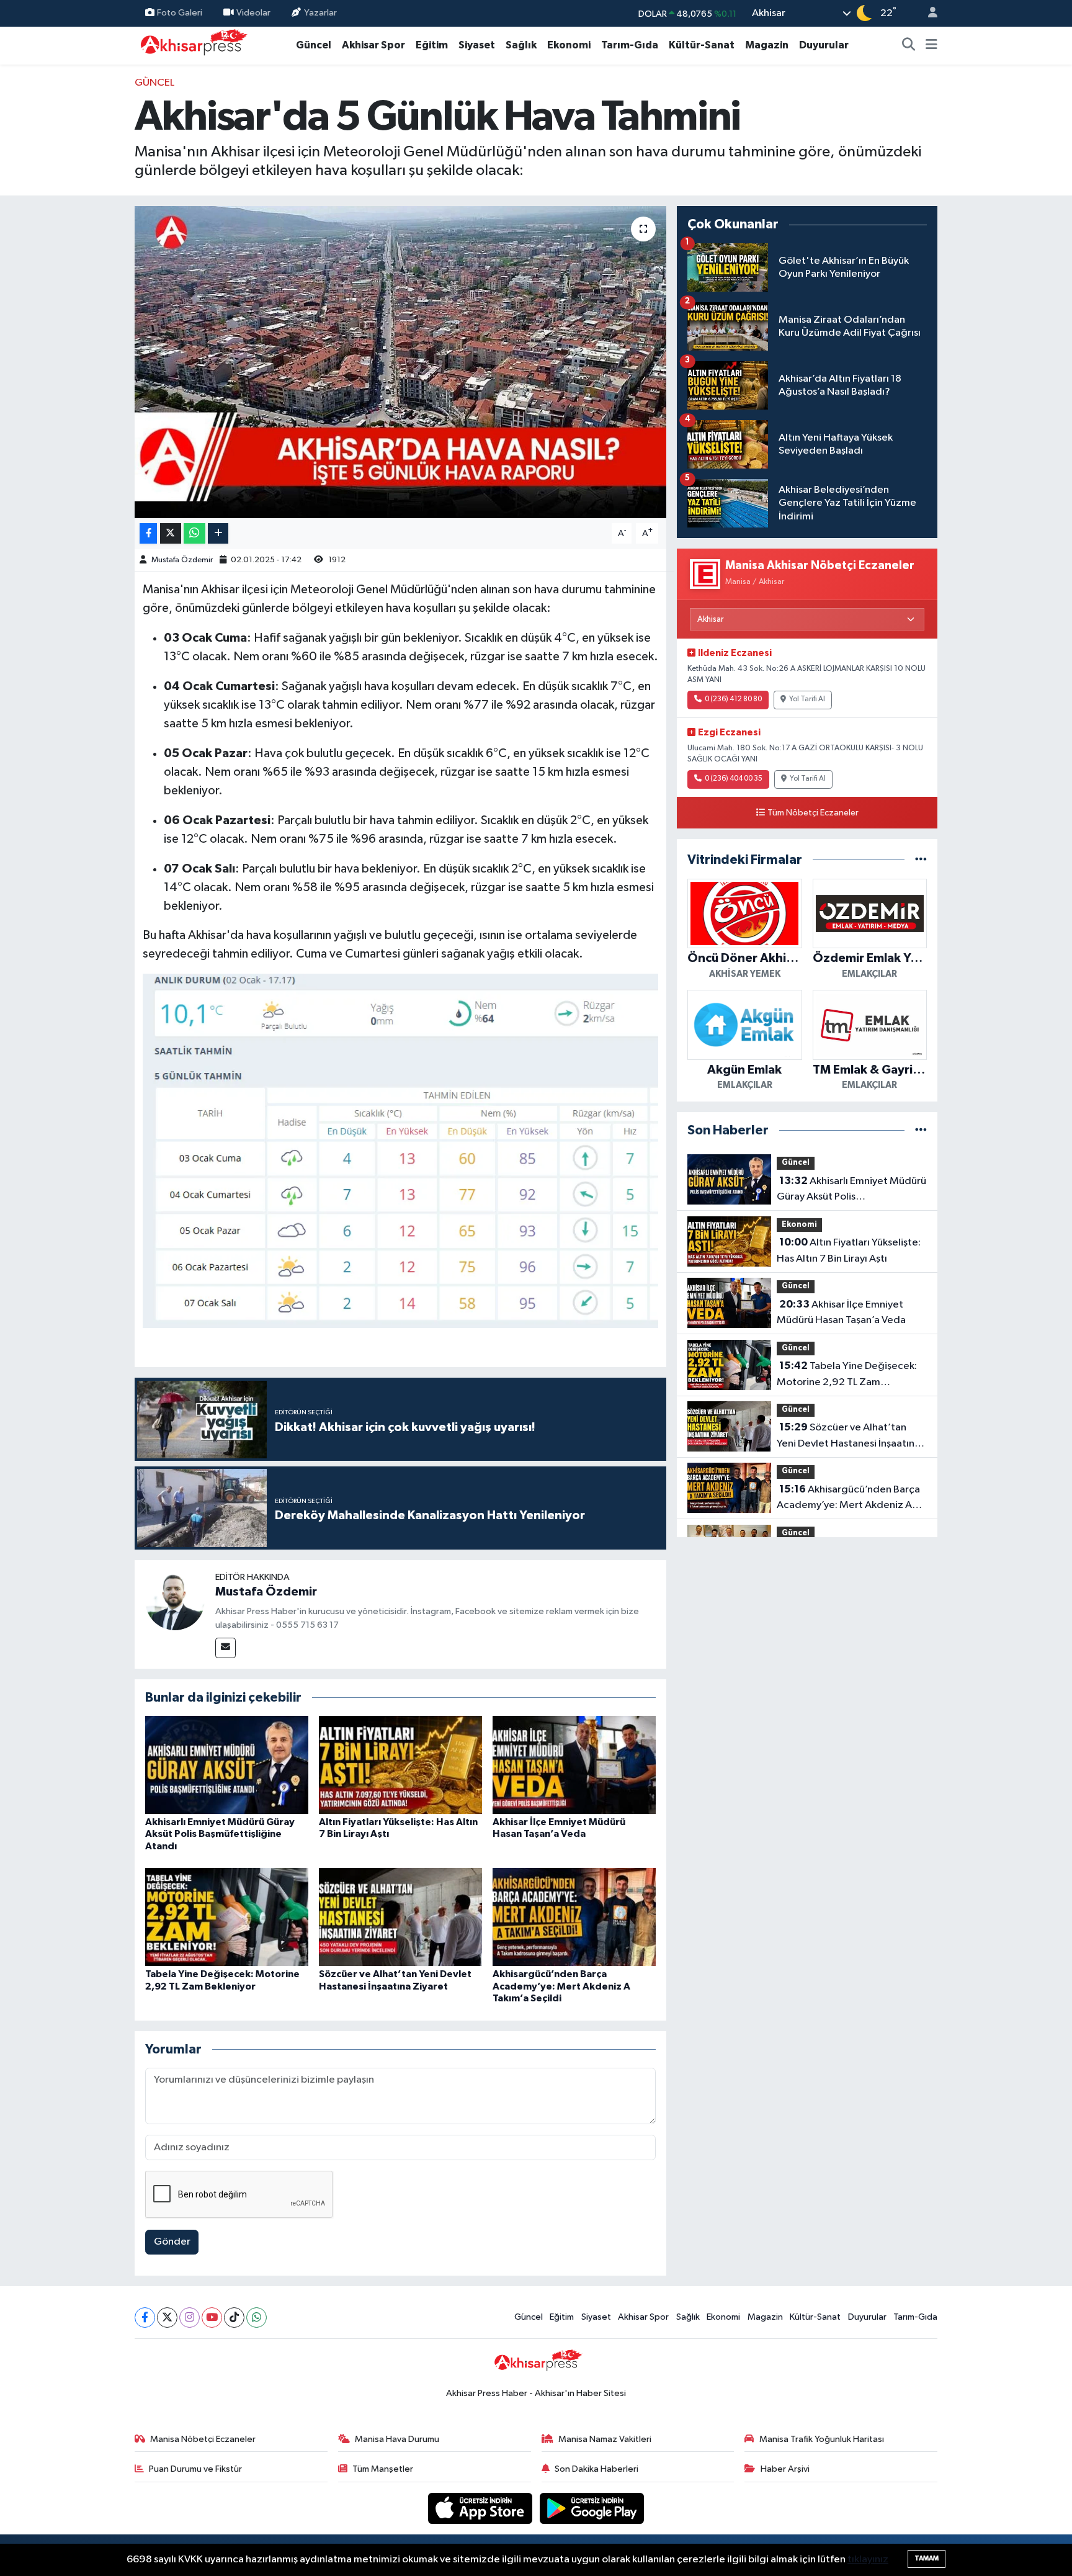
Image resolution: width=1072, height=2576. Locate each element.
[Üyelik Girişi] (927, 13)
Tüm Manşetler (383, 2469)
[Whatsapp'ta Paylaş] (194, 533)
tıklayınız (868, 2560)
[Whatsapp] (257, 2318)
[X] (167, 2318)
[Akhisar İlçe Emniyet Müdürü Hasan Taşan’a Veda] (574, 1765)
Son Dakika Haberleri (596, 2469)
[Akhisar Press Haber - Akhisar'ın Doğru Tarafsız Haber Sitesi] (191, 45)
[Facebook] (145, 2318)
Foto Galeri (180, 13)
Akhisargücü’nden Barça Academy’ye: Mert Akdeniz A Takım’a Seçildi (561, 1986)
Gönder (172, 2242)
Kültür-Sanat (702, 45)
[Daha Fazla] (218, 533)
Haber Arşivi (785, 2469)
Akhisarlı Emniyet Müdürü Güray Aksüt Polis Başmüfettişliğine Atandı (220, 1834)
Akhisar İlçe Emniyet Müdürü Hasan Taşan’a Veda (841, 1313)
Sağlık (521, 45)
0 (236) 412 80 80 (733, 699)
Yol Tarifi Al (807, 699)
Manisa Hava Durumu (397, 2439)
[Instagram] (190, 2318)
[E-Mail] (226, 1648)
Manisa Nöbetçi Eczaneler (203, 2439)
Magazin (767, 45)
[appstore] (481, 2508)
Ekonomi (569, 45)
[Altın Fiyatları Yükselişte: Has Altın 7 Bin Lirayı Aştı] (400, 1765)
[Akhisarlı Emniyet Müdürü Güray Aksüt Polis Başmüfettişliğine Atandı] (227, 1765)
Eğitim (432, 45)
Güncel (314, 45)
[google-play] (592, 2508)
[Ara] (909, 45)
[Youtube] (212, 2318)
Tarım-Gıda (630, 45)
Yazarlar (320, 13)
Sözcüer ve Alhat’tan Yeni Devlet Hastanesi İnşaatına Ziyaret (848, 1437)
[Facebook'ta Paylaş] (148, 533)
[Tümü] (921, 860)
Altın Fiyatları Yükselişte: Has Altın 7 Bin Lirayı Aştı (849, 1250)
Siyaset (477, 45)
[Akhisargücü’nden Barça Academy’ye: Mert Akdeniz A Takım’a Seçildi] (574, 1917)
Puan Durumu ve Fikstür (195, 2469)
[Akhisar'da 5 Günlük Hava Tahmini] (400, 362)
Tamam (927, 2558)
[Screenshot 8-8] (401, 1150)
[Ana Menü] (931, 45)
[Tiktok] (234, 2318)
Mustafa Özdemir (182, 560)
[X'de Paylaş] (171, 533)
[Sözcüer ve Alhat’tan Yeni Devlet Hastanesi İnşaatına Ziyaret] (400, 1917)
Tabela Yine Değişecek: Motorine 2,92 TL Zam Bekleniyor (847, 1375)
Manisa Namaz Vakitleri (605, 2439)
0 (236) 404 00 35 (734, 779)
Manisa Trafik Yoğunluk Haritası (822, 2439)
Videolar (253, 13)
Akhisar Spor (373, 45)
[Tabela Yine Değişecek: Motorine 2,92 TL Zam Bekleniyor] (227, 1917)
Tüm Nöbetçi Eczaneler (813, 813)
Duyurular (824, 45)
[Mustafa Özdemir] (175, 1600)
